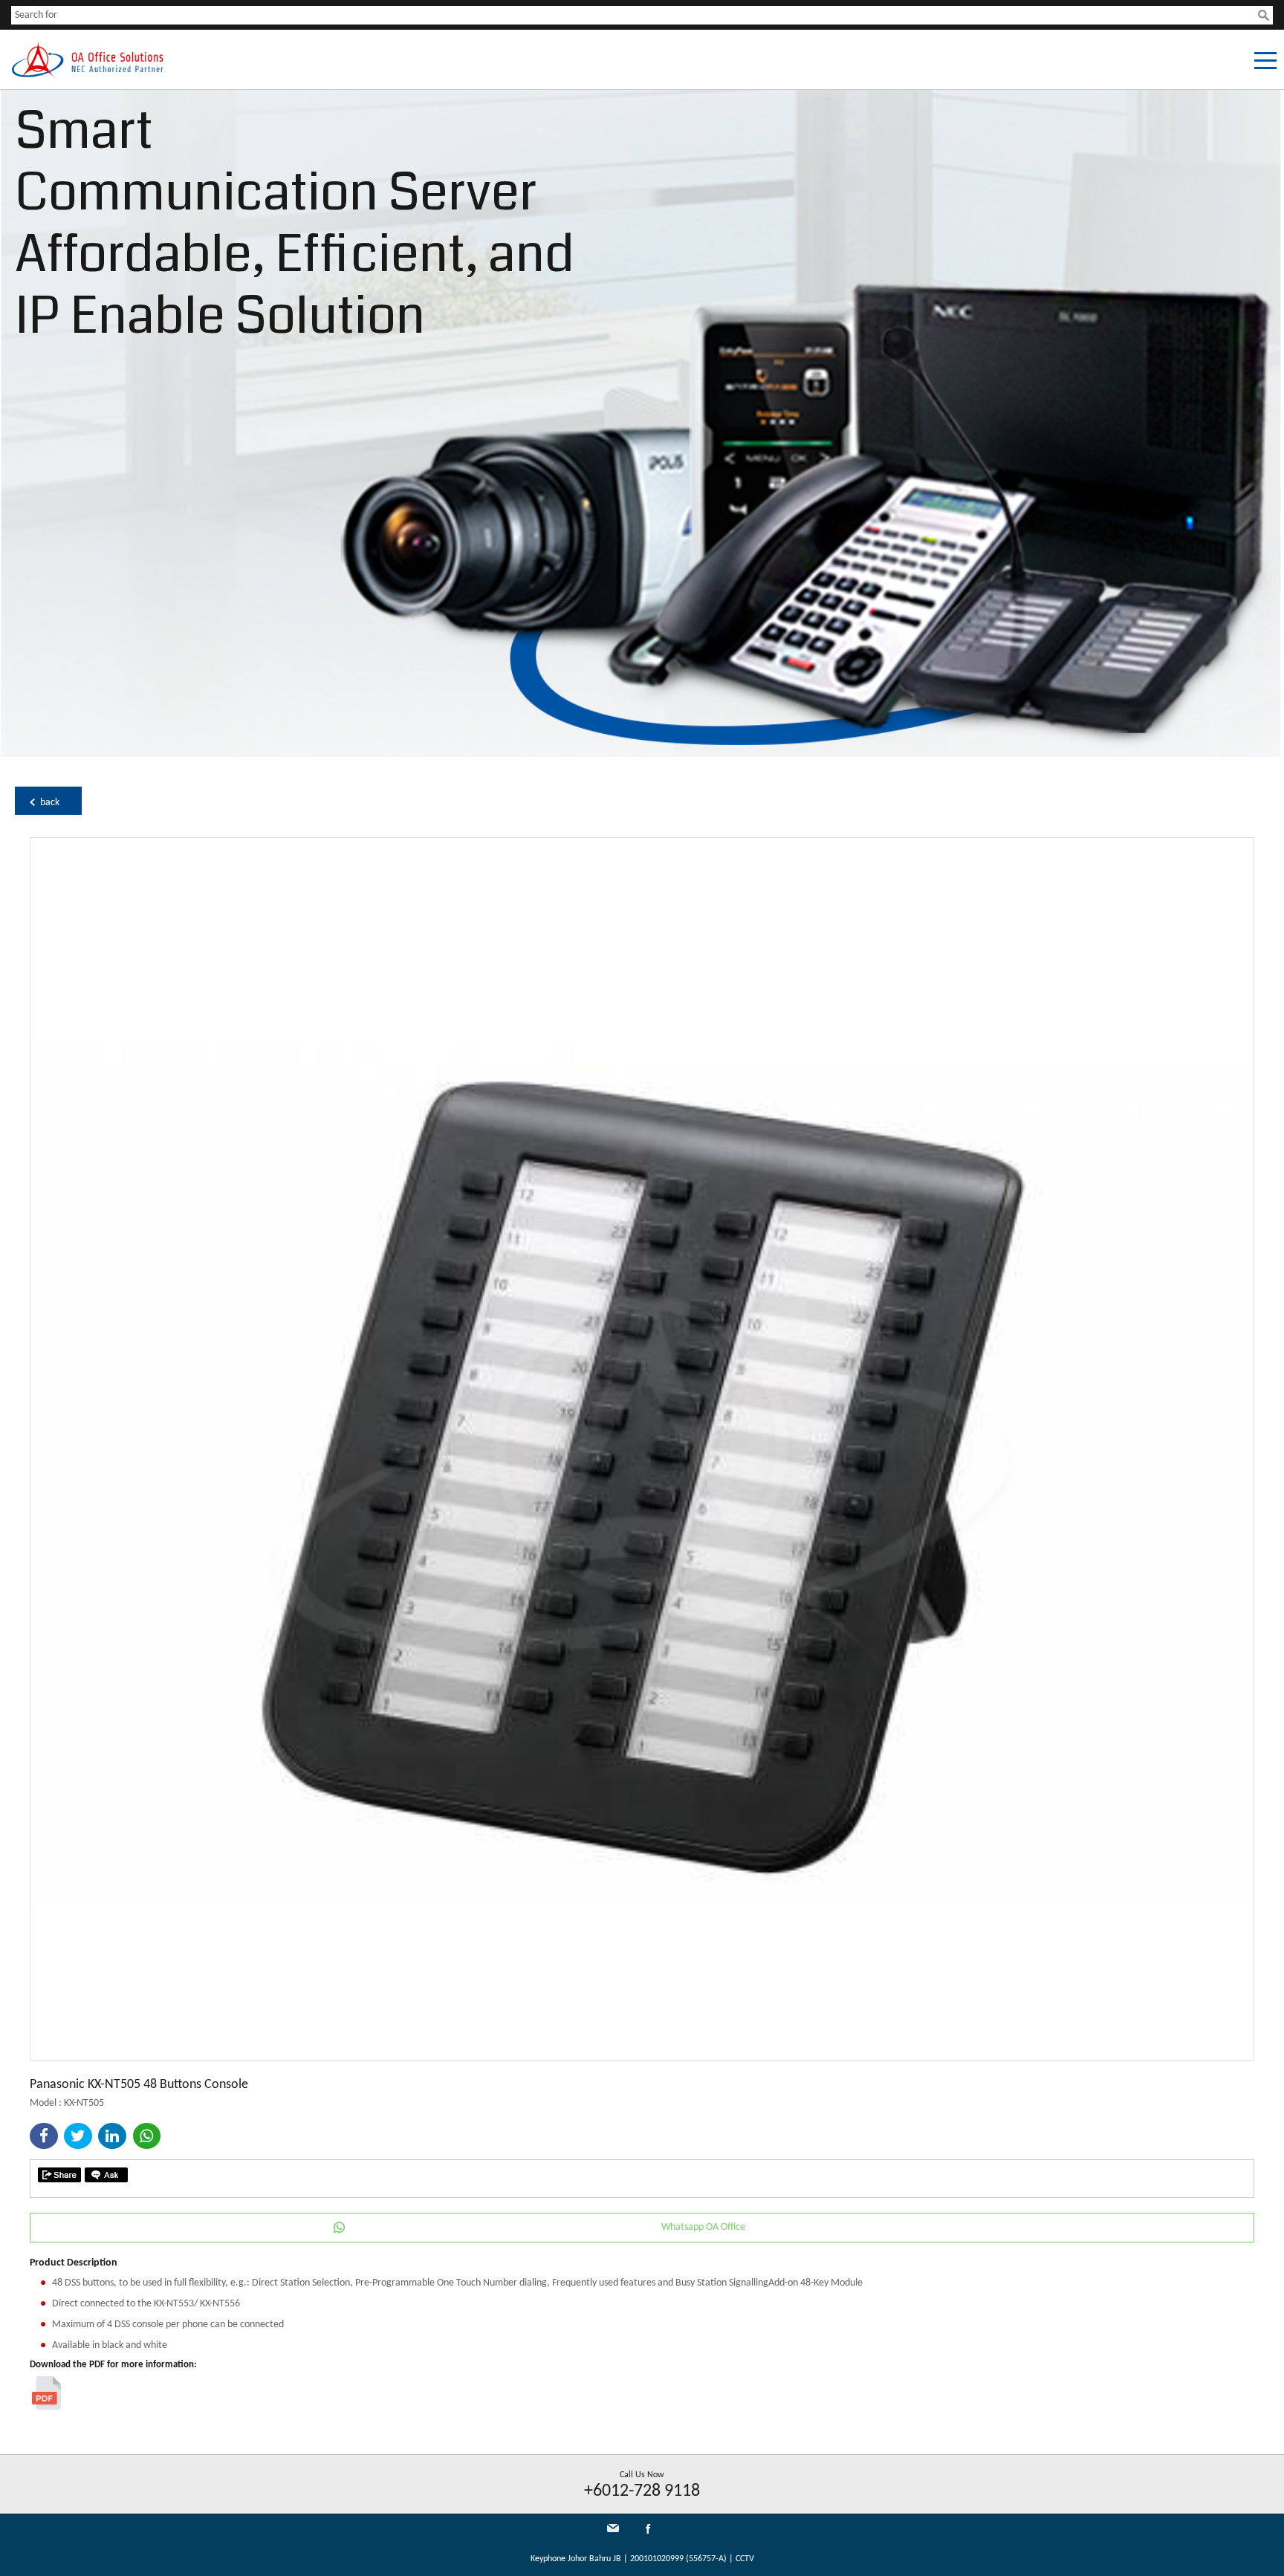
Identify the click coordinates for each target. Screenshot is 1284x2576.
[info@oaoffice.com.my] (613, 2528)
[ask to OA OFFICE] (106, 2175)
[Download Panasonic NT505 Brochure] (46, 2407)
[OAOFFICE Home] (87, 75)
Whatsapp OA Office (703, 2227)
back (50, 803)
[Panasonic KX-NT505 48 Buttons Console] (642, 2058)
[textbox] (635, 15)
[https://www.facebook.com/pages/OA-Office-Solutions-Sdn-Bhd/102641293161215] (648, 2532)
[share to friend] (59, 2175)
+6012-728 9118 (642, 2491)
